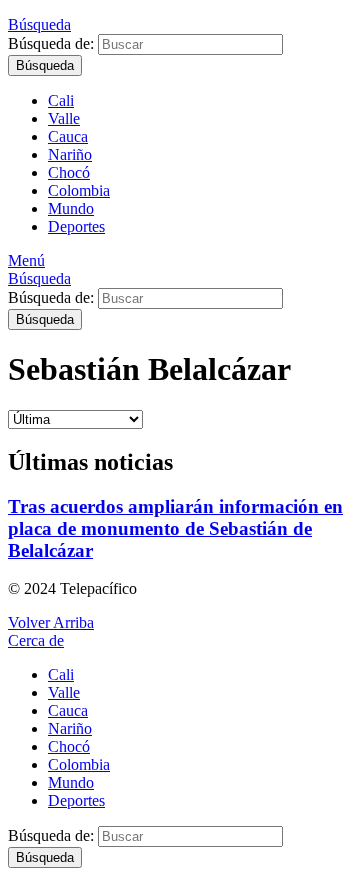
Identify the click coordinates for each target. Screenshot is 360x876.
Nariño (70, 154)
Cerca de (36, 640)
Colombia (79, 190)
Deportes (76, 226)
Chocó (69, 172)
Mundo (71, 208)
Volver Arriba (51, 622)
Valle (64, 118)
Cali (61, 100)
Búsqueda (45, 65)
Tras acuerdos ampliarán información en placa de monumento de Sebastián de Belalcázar (175, 528)
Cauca (68, 136)
